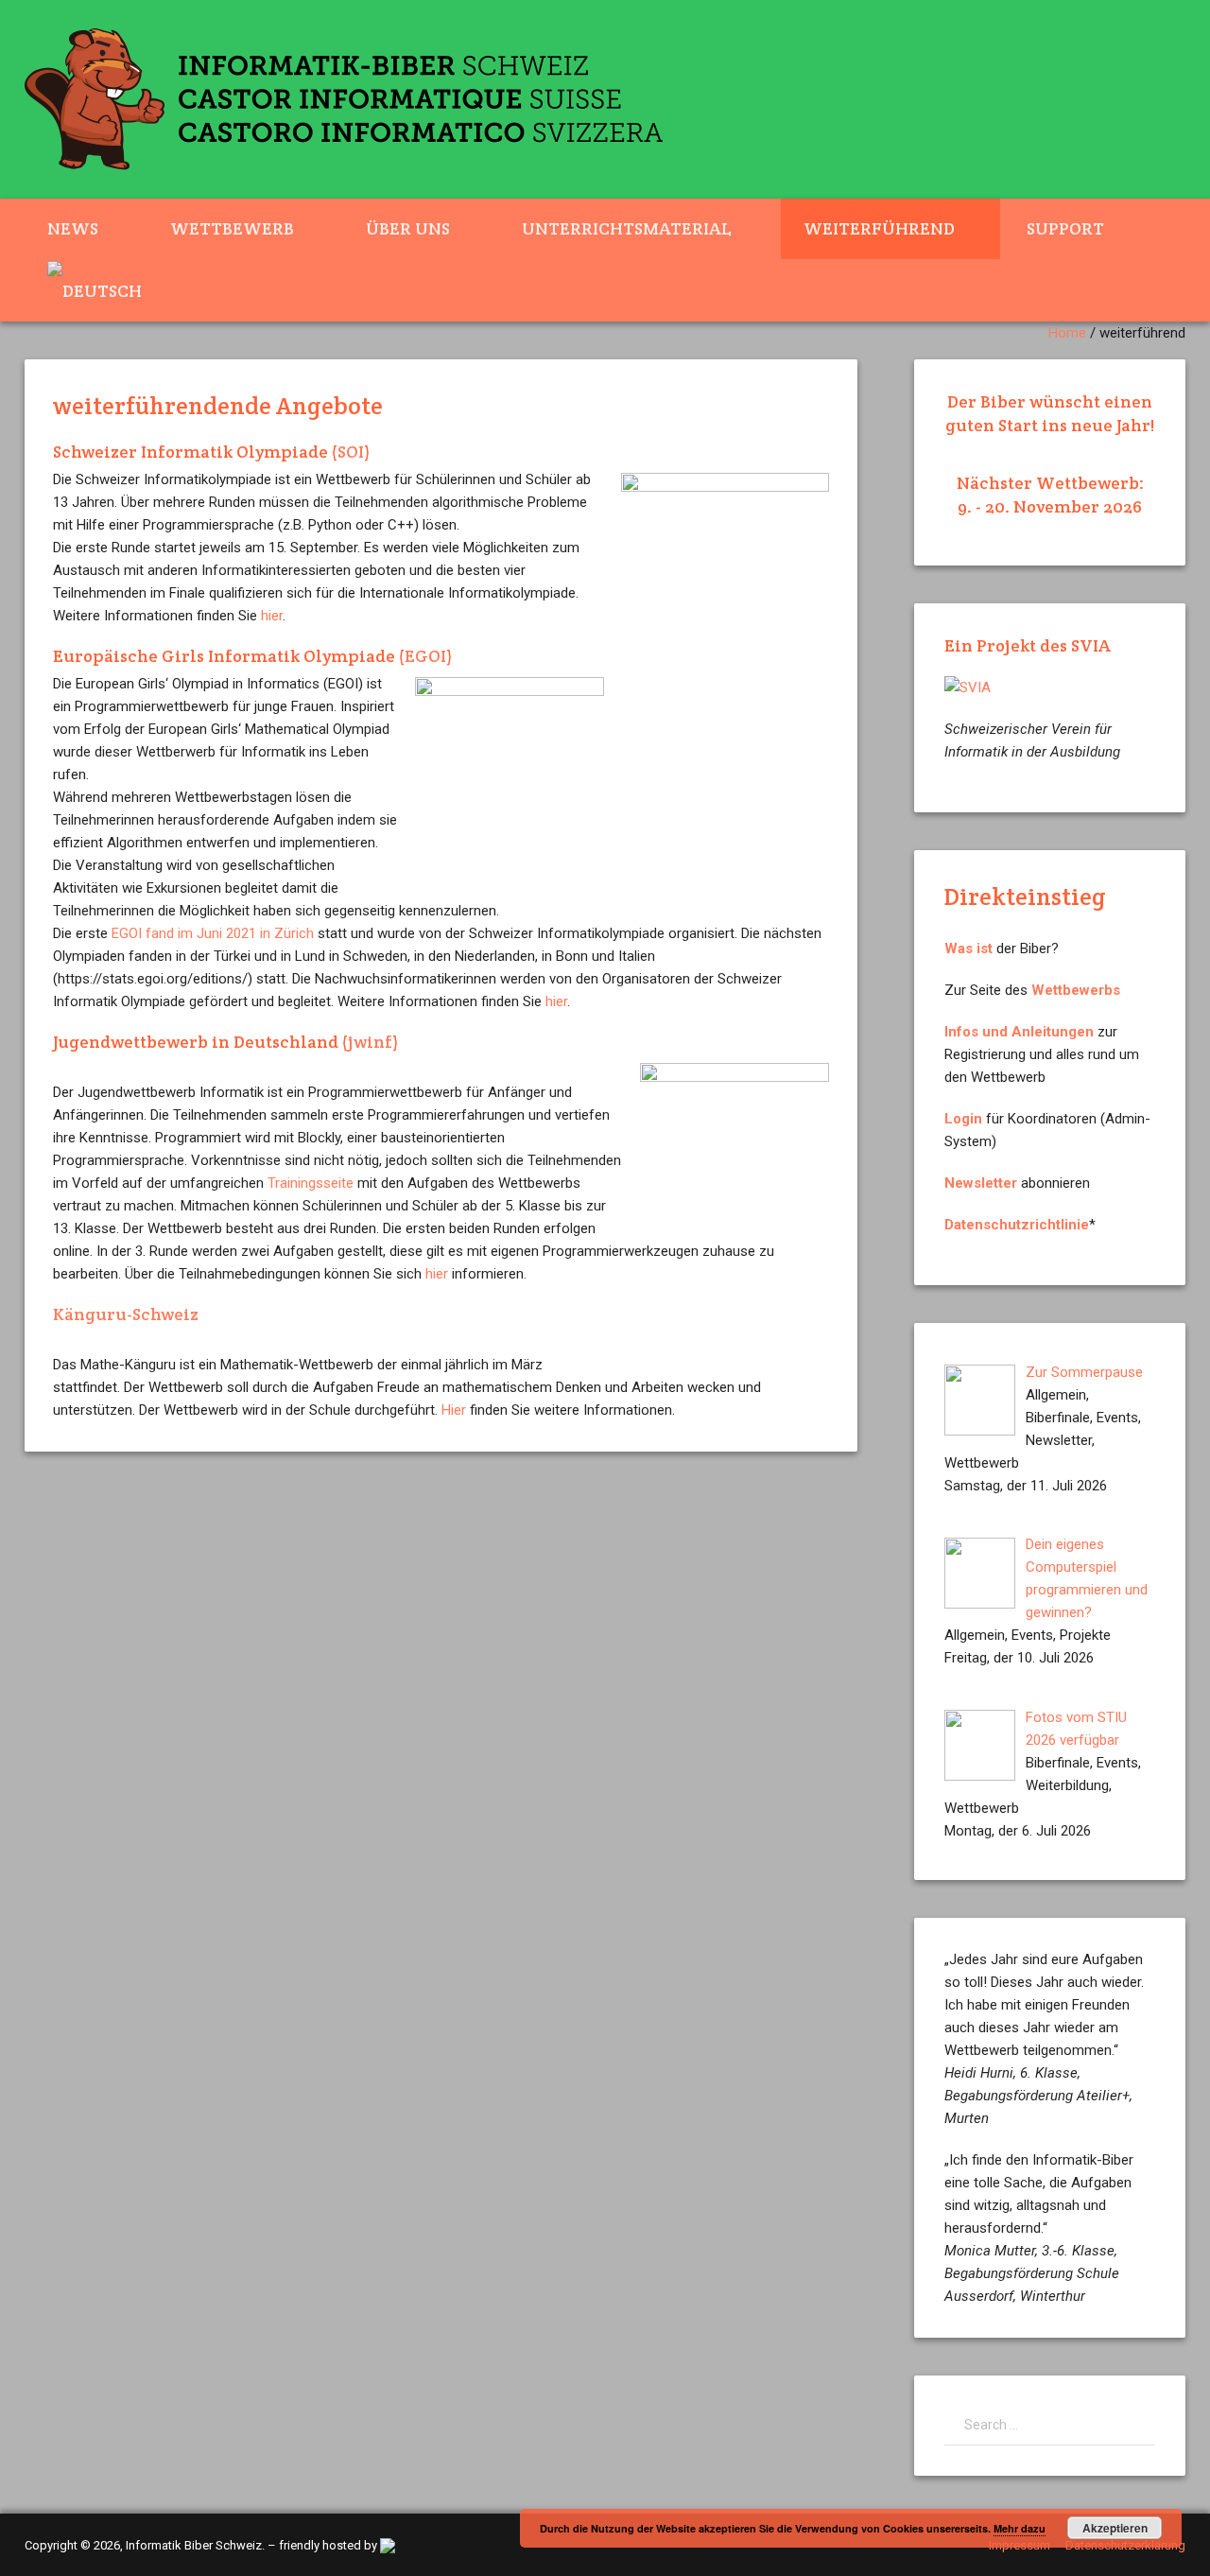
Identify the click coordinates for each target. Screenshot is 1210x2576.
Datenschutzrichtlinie (1017, 1225)
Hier (454, 1410)
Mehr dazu (1020, 2528)
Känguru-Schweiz (126, 1314)
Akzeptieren (1115, 2528)
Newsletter (981, 1183)
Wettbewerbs (1076, 990)
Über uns (408, 228)
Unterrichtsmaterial (627, 228)
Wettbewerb (232, 228)
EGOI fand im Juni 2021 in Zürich (213, 933)
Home (1067, 333)
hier (272, 616)
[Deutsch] (106, 290)
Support (1065, 228)
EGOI (425, 656)
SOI (351, 452)
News (73, 228)
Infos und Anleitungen (1019, 1032)
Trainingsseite (311, 1183)
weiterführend (879, 228)
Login (963, 1119)
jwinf (370, 1042)
